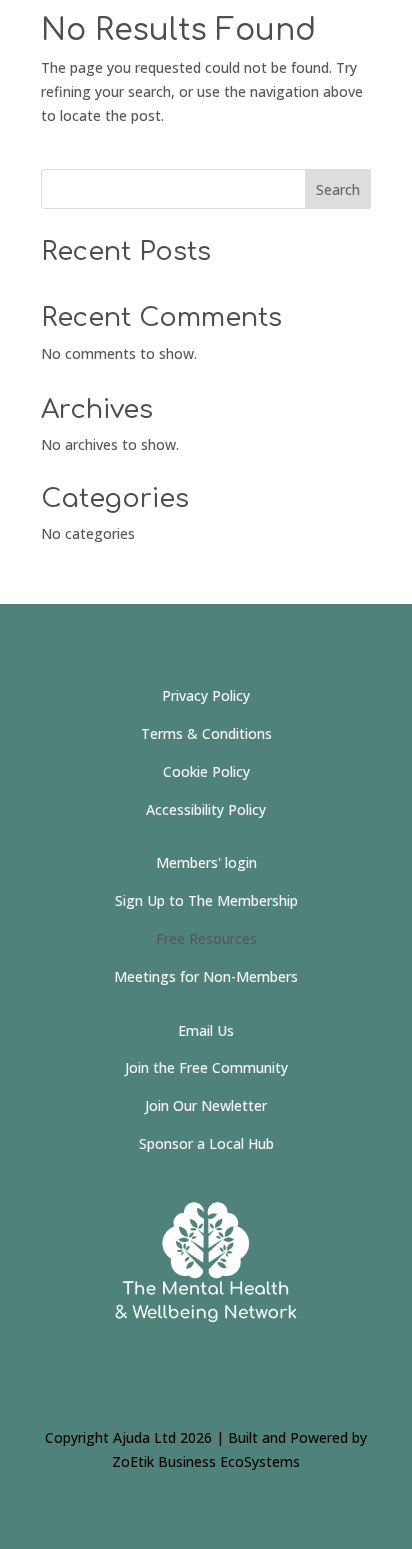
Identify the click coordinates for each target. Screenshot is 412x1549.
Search (338, 189)
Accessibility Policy (206, 809)
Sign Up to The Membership (206, 900)
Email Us (206, 1030)
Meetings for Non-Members (206, 976)
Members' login (206, 862)
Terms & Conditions (206, 733)
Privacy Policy (206, 695)
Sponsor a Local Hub (206, 1143)
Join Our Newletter (206, 1105)
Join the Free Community (206, 1067)
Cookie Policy (206, 771)
